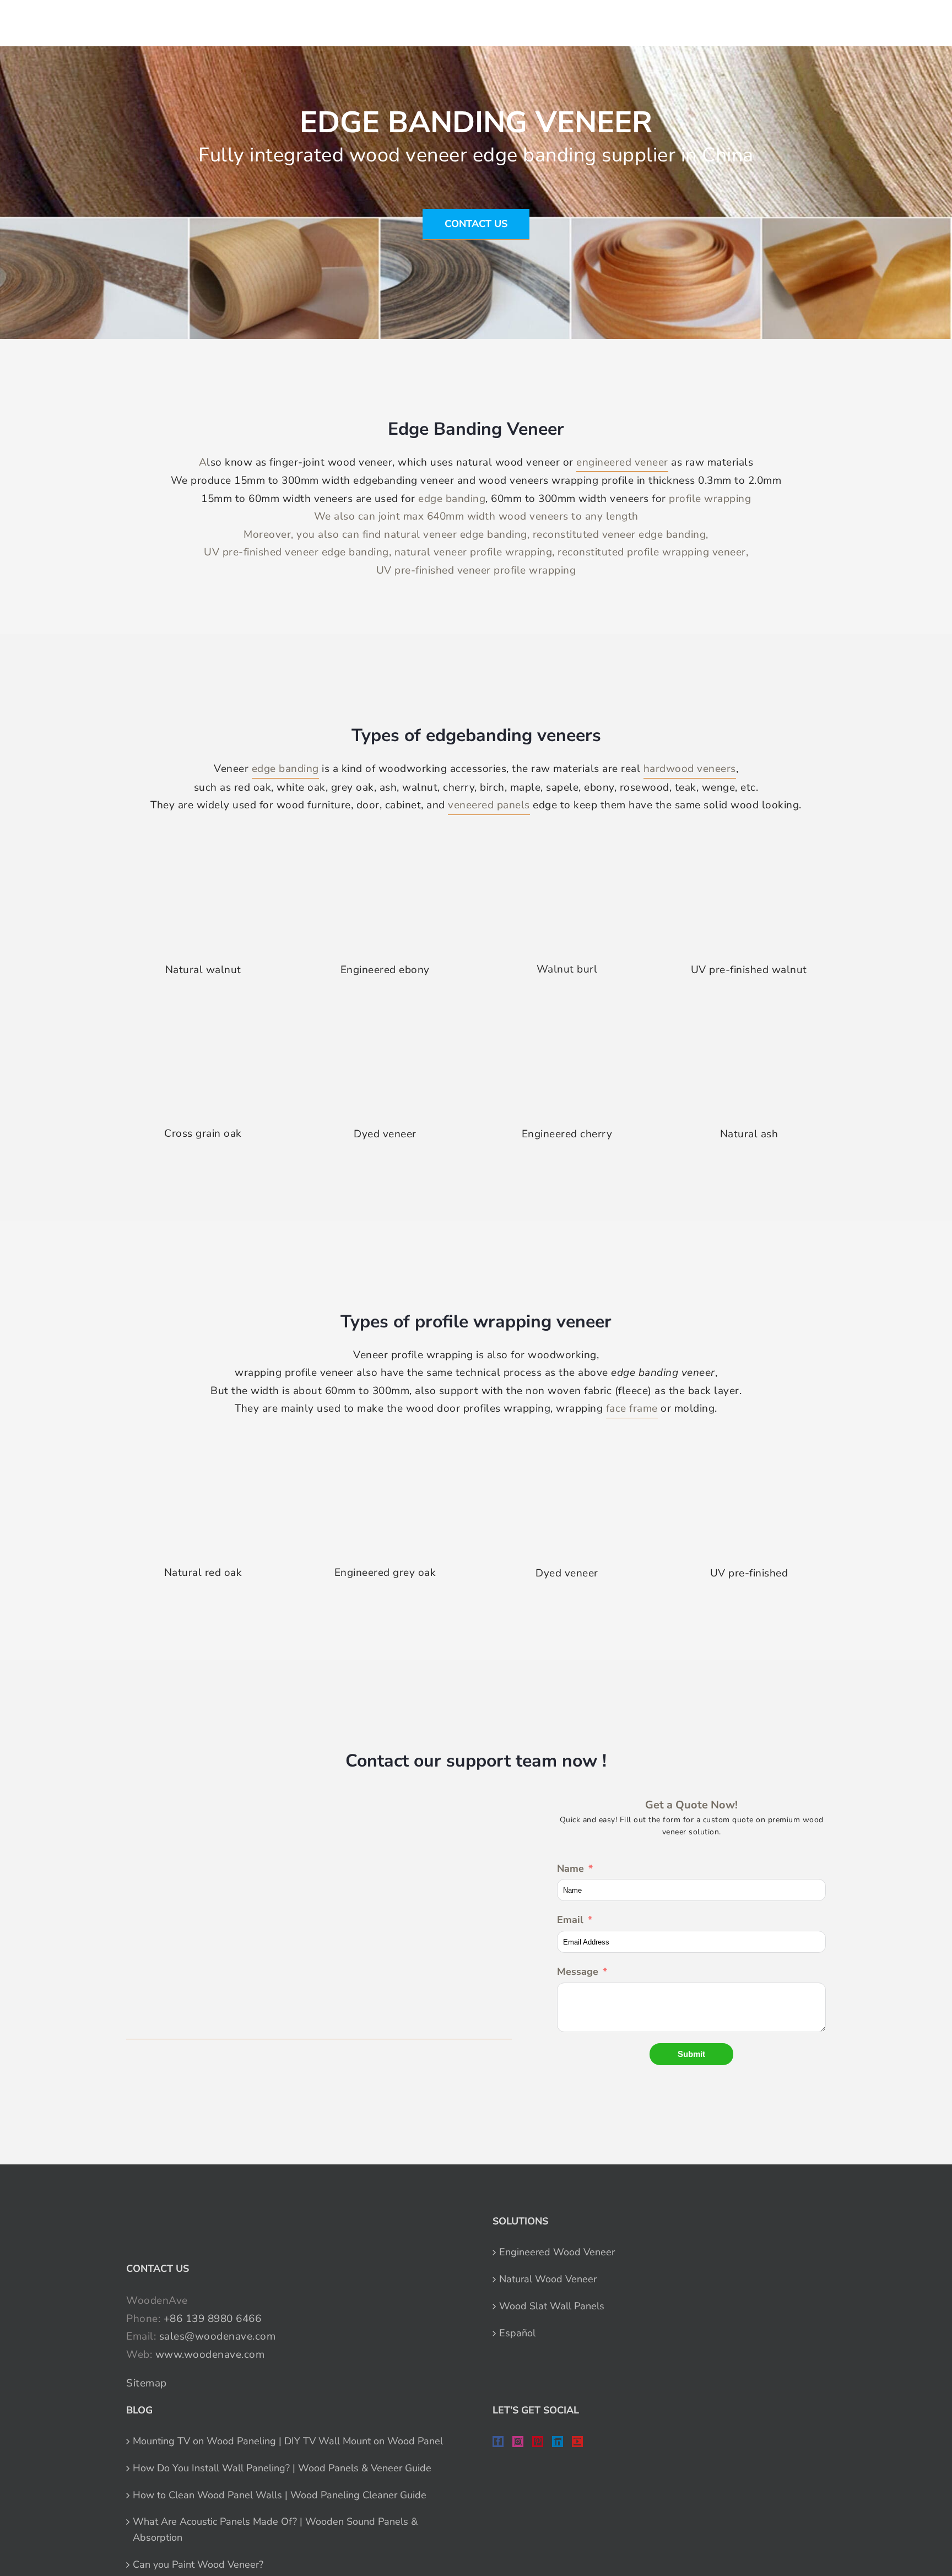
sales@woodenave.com (218, 2336)
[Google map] (319, 1918)
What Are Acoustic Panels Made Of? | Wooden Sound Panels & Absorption (275, 2529)
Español (517, 2333)
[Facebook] (498, 2442)
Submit (691, 2054)
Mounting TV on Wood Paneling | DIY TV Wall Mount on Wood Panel (288, 2441)
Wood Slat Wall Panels (552, 2306)
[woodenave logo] (91, 20)
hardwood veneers (690, 769)
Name (570, 1868)
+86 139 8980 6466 (213, 2319)
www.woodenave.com (210, 2354)
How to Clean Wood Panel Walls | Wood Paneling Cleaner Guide (280, 2495)
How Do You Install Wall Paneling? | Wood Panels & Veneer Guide (282, 2468)
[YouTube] (577, 2442)
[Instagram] (518, 2442)
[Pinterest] (538, 2442)
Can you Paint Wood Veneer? (198, 2564)
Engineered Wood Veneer (557, 2252)
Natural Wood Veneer (548, 2279)
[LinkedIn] (558, 2442)
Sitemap (147, 2383)
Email (570, 1920)
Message (578, 1972)
